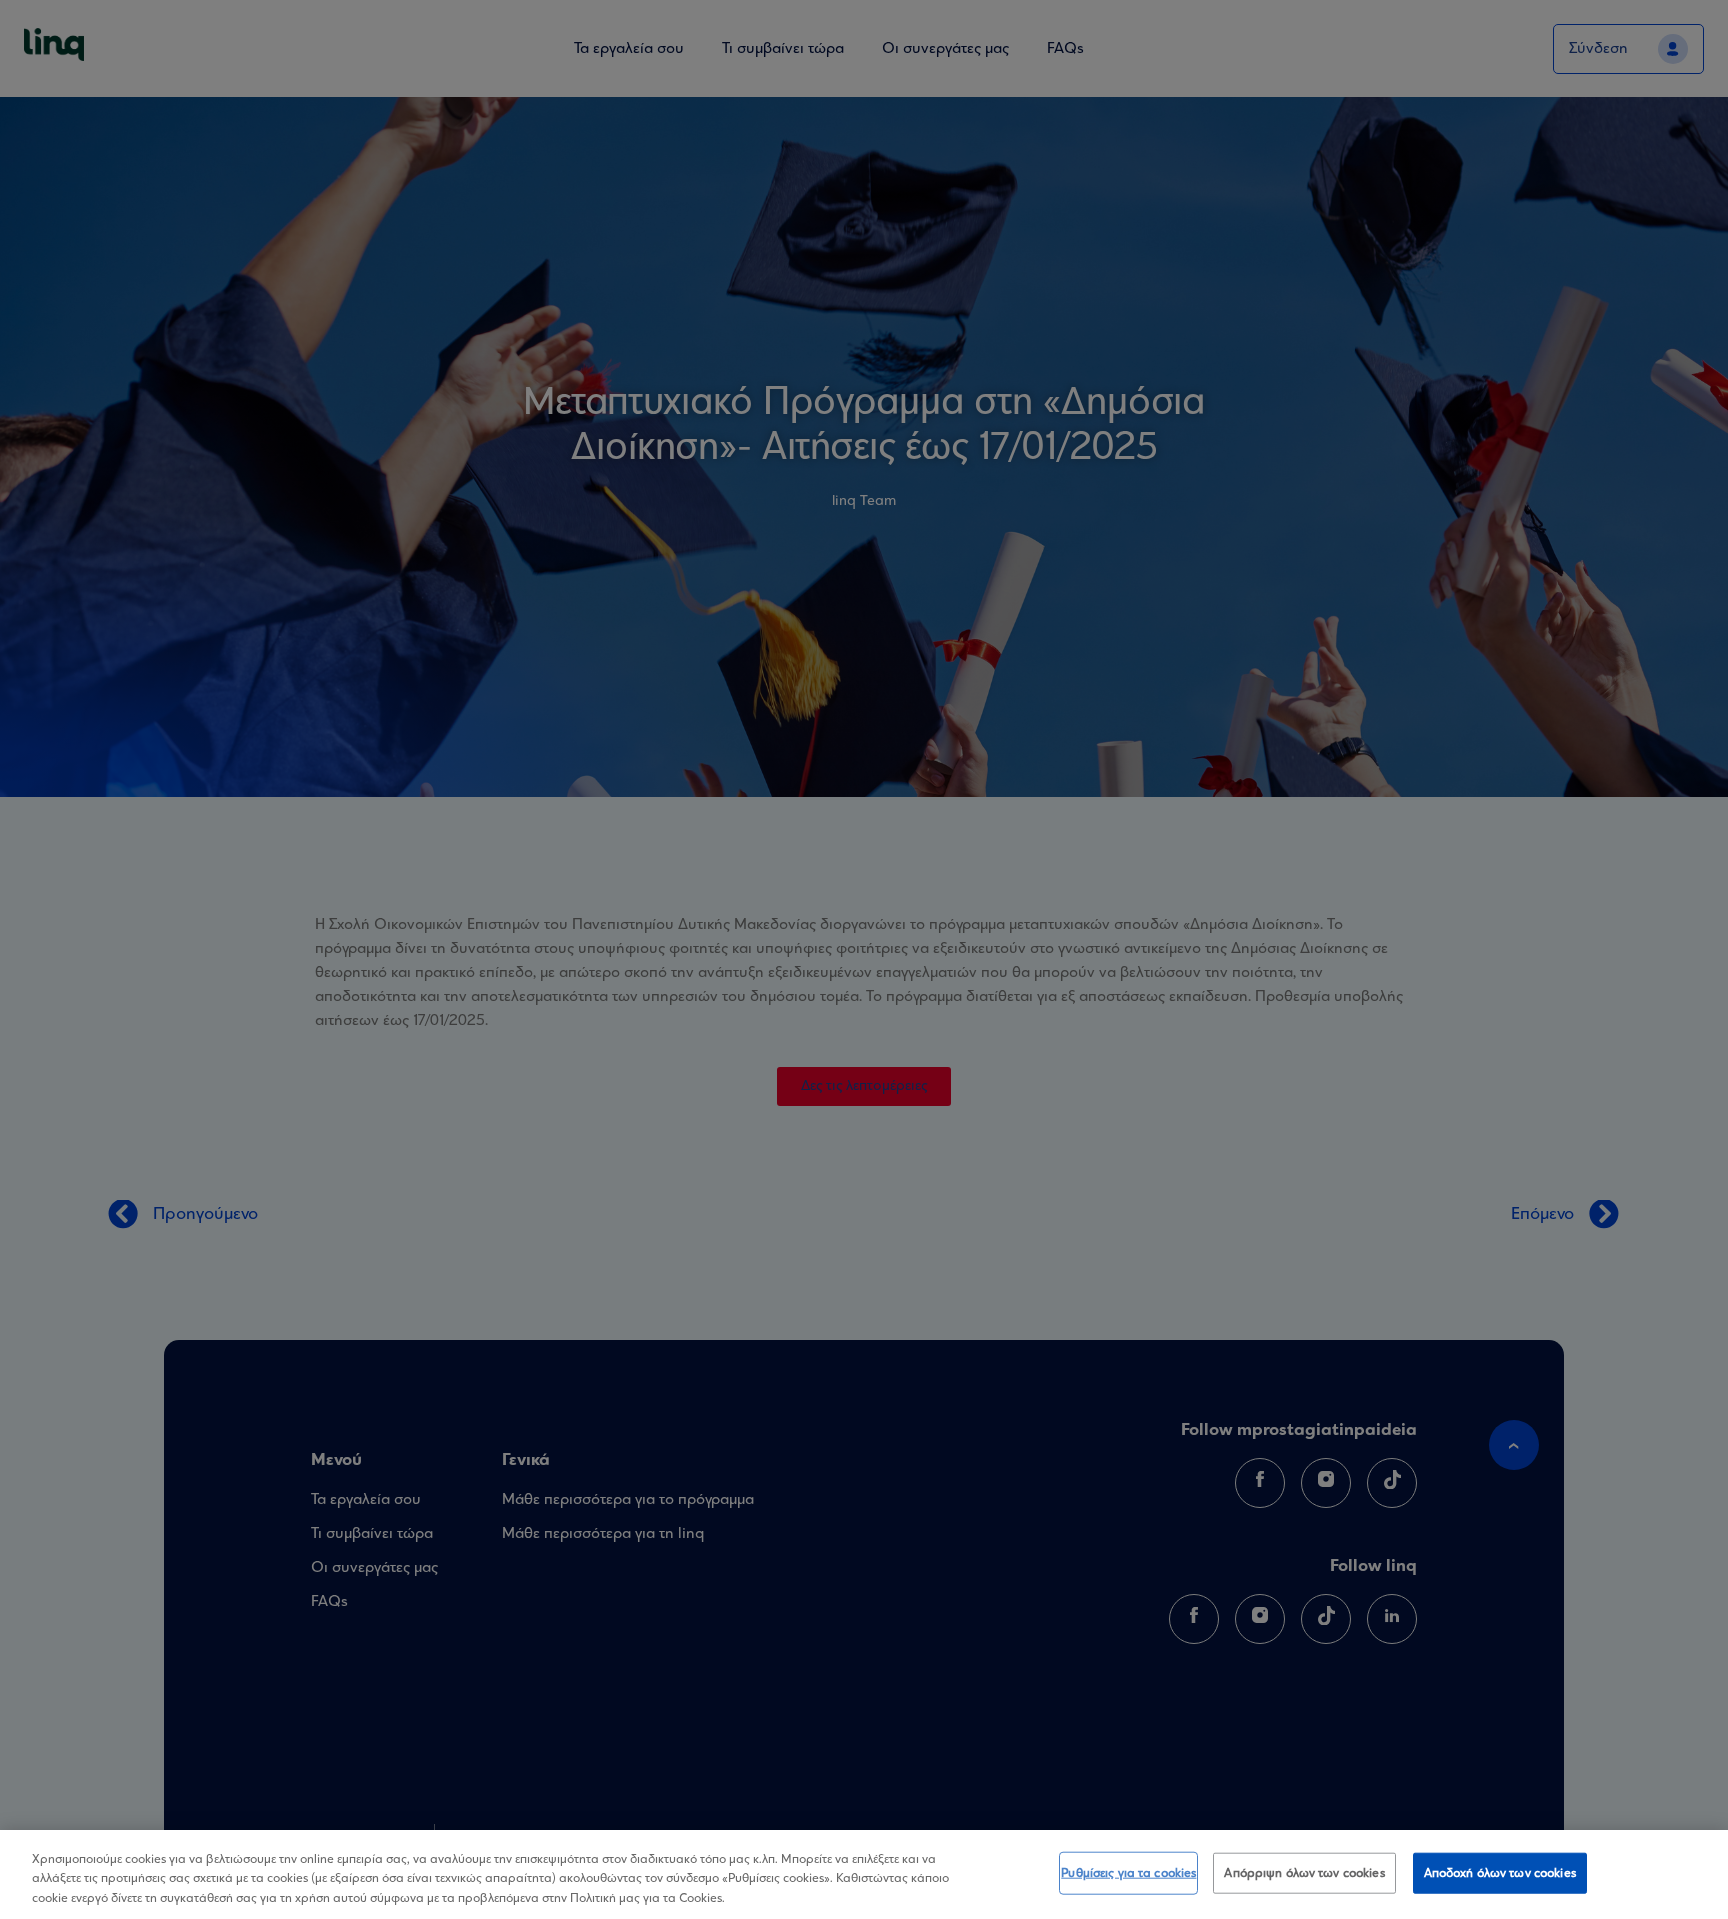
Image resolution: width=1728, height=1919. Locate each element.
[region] (864, 1874)
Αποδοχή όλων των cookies (1500, 1872)
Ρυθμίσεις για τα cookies (1128, 1872)
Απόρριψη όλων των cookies (1304, 1872)
